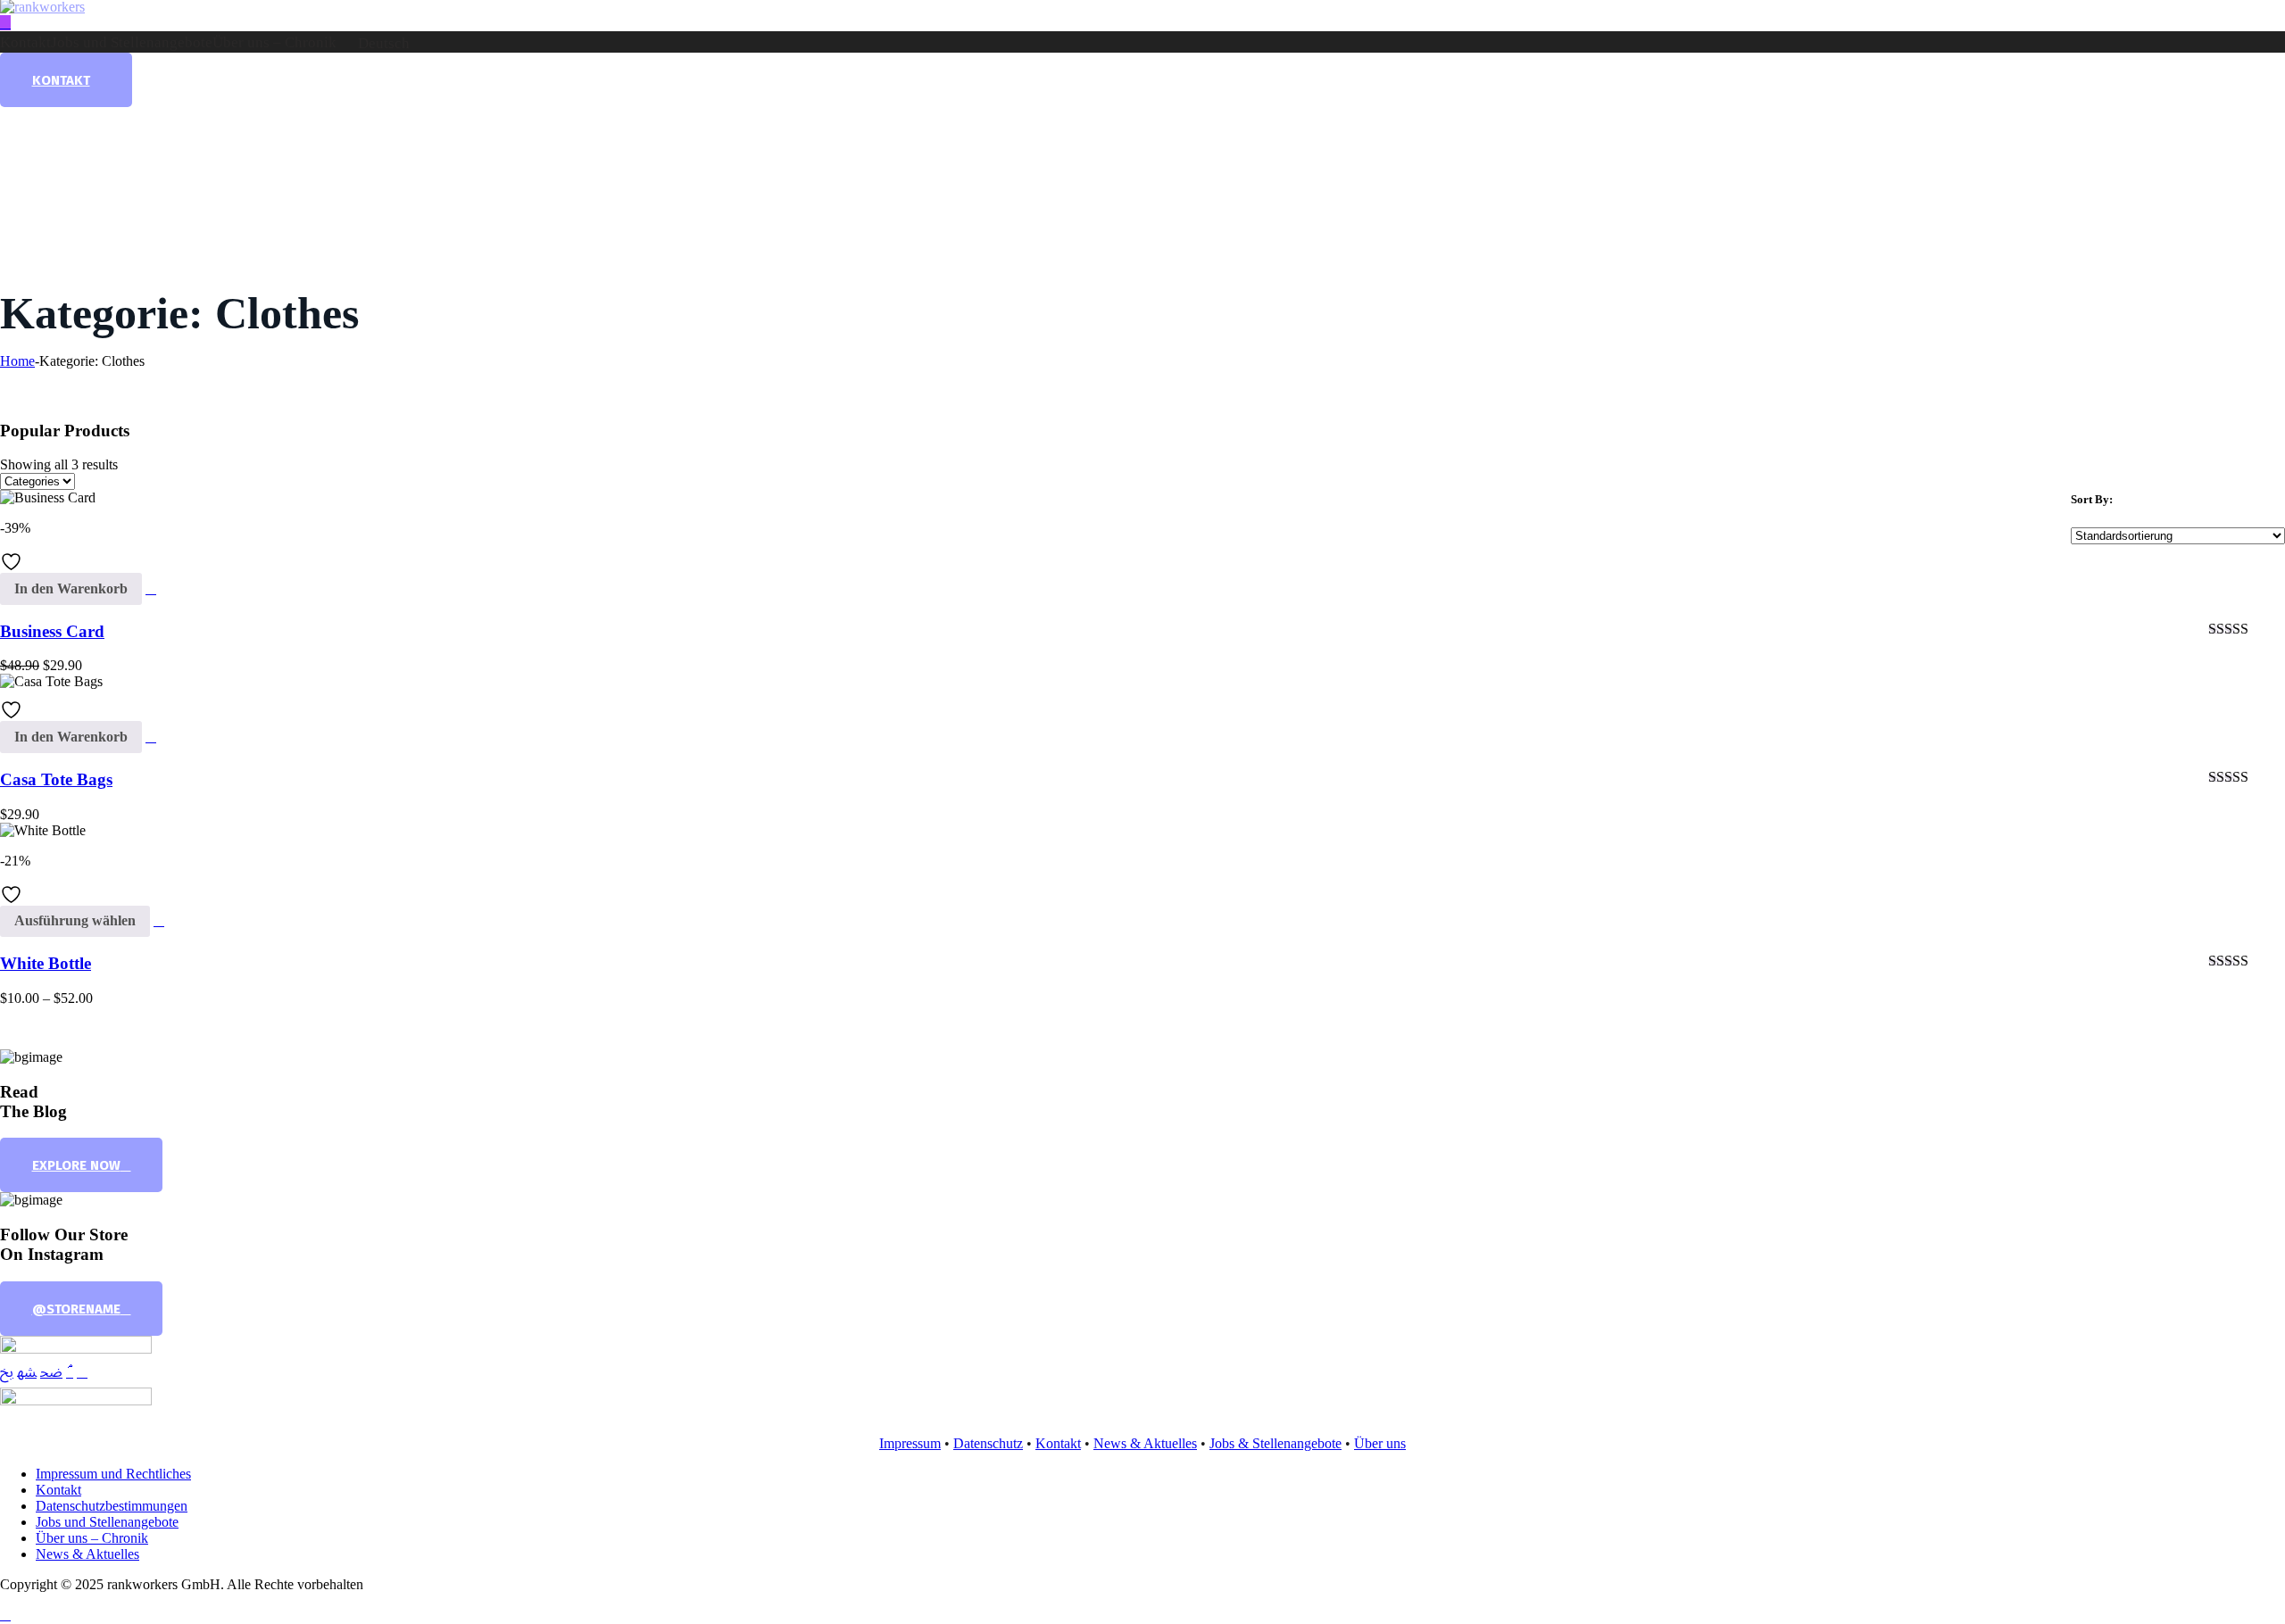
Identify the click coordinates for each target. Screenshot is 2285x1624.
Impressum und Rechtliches (113, 1474)
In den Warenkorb (71, 588)
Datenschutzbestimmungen (112, 1506)
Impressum (910, 1443)
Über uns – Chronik (274, 43)
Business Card (52, 631)
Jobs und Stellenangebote (132, 43)
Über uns (1380, 1443)
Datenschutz (988, 1443)
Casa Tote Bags (56, 779)
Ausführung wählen (75, 920)
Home (17, 361)
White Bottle (46, 963)
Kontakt (25, 43)
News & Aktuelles (1145, 1443)
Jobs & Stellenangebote (1275, 1443)
